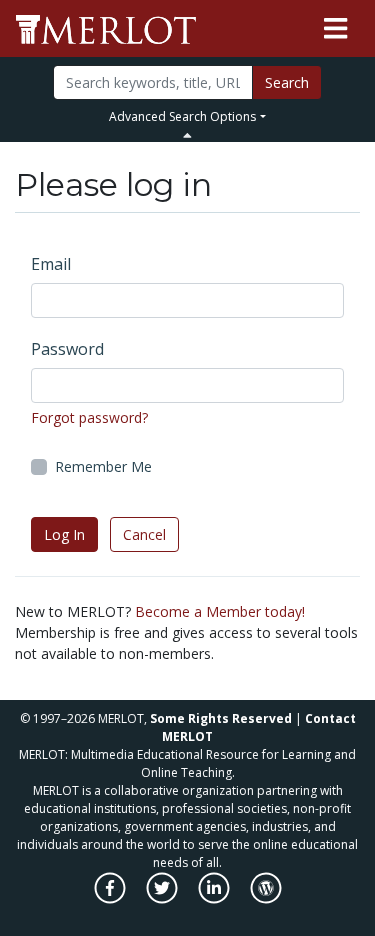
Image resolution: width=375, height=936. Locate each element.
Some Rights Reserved (221, 718)
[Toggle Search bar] (187, 135)
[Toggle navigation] (335, 29)
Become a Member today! (220, 611)
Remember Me (103, 466)
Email (51, 264)
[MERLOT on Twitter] (163, 898)
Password (67, 349)
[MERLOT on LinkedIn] (215, 898)
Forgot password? (89, 417)
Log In (64, 534)
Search (287, 82)
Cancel (144, 534)
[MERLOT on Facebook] (111, 898)
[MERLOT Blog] (266, 898)
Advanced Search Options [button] (182, 116)
